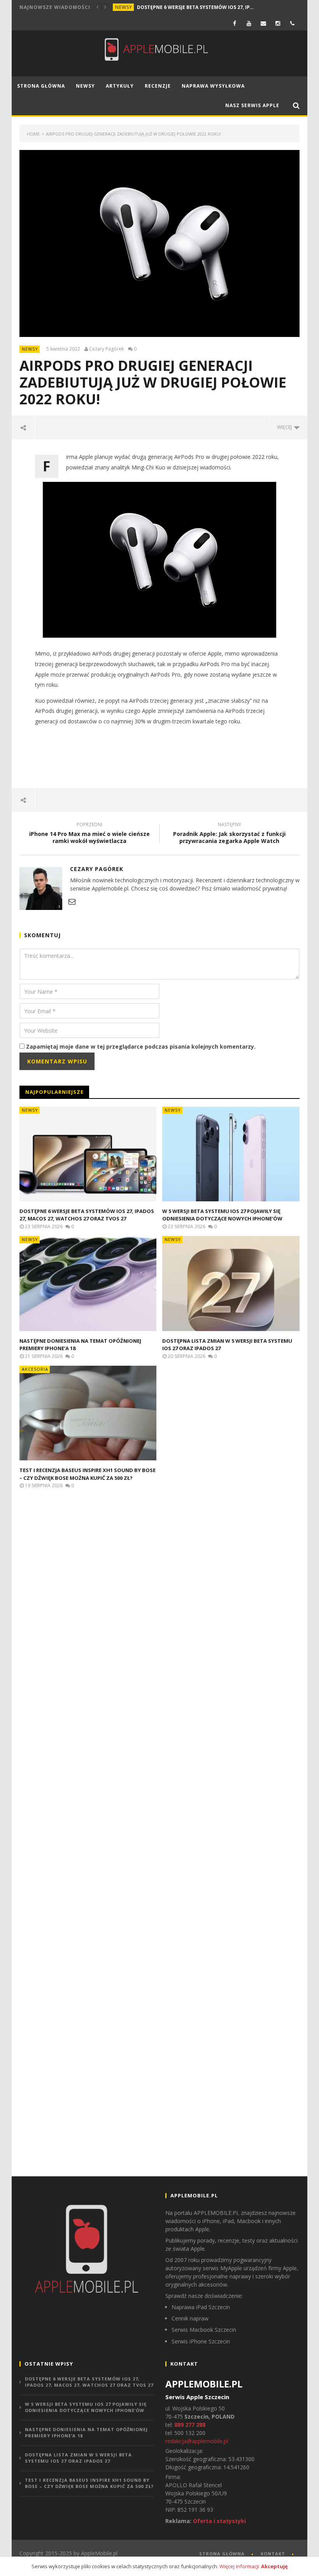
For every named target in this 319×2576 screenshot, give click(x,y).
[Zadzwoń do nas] (292, 23)
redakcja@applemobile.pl (197, 2441)
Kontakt (273, 2554)
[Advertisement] (161, 757)
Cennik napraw (190, 2318)
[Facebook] (235, 23)
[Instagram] (278, 23)
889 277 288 (190, 2425)
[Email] (264, 23)
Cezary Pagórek (106, 349)
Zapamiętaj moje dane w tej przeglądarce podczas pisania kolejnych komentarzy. (141, 1046)
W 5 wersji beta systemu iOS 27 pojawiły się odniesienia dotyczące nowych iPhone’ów (222, 1215)
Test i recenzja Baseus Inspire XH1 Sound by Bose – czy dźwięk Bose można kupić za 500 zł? (88, 1474)
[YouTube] (249, 23)
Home (33, 134)
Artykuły (120, 86)
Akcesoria (35, 1369)
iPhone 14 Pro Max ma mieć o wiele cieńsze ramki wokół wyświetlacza (89, 834)
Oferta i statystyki (219, 2521)
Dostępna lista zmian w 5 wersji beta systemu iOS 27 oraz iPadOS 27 (78, 2458)
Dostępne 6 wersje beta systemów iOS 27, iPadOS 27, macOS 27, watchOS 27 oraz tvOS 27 (195, 7)
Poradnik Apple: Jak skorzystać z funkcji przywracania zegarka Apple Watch (229, 834)
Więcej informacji (239, 2566)
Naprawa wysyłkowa (213, 86)
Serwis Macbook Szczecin (204, 2330)
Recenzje (158, 86)
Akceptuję (274, 2566)
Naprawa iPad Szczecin (201, 2307)
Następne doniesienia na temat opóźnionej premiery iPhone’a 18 (86, 2433)
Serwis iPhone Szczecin (201, 2341)
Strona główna (41, 86)
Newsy (124, 7)
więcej (286, 427)
